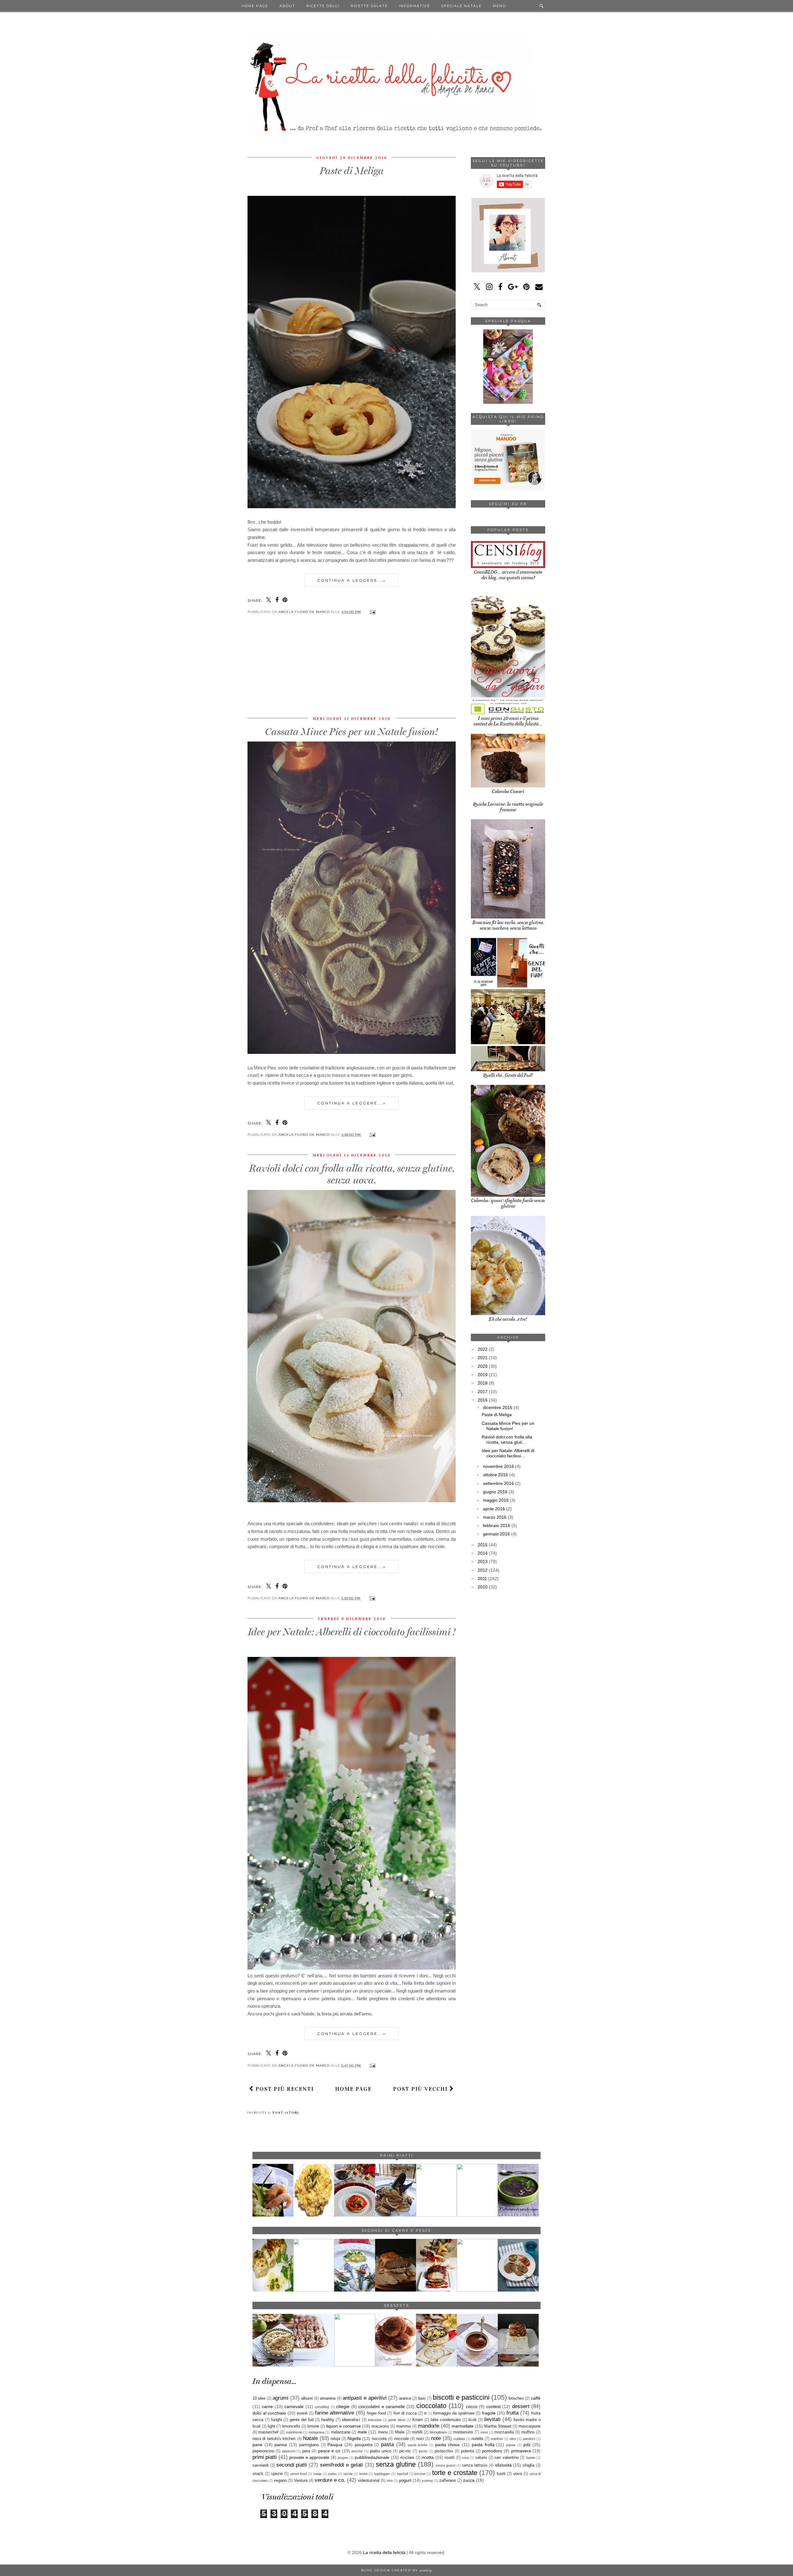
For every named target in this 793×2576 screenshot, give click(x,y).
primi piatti (265, 2457)
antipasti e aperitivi (364, 2398)
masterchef (268, 2432)
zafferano (448, 2481)
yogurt (405, 2480)
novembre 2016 (498, 1466)
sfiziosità (503, 2465)
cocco (472, 2406)
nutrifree (497, 2439)
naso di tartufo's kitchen (274, 2439)
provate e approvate (309, 2457)
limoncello (291, 2426)
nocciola (379, 2439)
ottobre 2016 (495, 1475)
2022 (483, 1349)
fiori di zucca (405, 2413)
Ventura (301, 2481)
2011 (482, 1579)
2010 (483, 1587)
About (287, 6)
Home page (255, 6)
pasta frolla (483, 2445)
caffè (536, 2398)
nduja (335, 2439)
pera (306, 2451)
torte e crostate (455, 2473)
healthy (328, 2420)
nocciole (401, 2439)
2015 (483, 1545)
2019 (483, 1375)
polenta (467, 2451)
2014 (483, 1553)
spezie (277, 2474)
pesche (357, 2451)
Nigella (354, 2438)
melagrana (316, 2432)
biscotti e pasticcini (461, 2397)
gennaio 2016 (496, 1534)
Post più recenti (284, 2089)
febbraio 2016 (497, 1526)
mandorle (429, 2426)
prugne (343, 2458)
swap (318, 2474)
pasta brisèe (418, 2445)
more (484, 2432)
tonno (364, 2474)
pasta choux (448, 2445)
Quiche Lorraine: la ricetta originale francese (508, 807)
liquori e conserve (344, 2426)
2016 (483, 1400)
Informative (414, 6)
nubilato (459, 2439)
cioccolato (431, 2406)
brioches (516, 2398)
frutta (513, 2413)
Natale (310, 2438)
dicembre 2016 (498, 1407)
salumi (481, 2458)
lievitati (492, 2419)
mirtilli (417, 2432)
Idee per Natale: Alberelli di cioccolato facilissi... (508, 1453)
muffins (528, 2432)
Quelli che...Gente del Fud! (508, 1075)
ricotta (428, 2457)
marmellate (463, 2426)
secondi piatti (292, 2465)
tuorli (501, 2474)
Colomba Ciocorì (508, 791)
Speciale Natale (461, 6)
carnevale (294, 2406)
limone (313, 2426)
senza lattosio (475, 2465)
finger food (376, 2413)
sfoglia (528, 2465)
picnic (423, 2451)
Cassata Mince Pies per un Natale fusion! (352, 732)
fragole (489, 2413)
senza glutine (396, 2464)
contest (493, 2406)
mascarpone (530, 2426)
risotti (449, 2458)
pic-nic (405, 2451)
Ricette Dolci (323, 6)
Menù (499, 6)
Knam (418, 2420)
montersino (463, 2432)
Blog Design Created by (396, 2570)
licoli (472, 2420)
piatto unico (380, 2451)
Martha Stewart (498, 2426)
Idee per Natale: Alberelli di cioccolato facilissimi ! (352, 1632)
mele (362, 2432)
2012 (483, 1570)
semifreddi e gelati (342, 2465)
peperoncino (263, 2451)
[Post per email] (372, 612)
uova (518, 2474)
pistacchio (444, 2451)
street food (298, 2474)
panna (281, 2445)
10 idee (259, 2398)
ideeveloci (351, 2420)
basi (422, 2398)
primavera (521, 2451)
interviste (375, 2420)
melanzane (341, 2432)
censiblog (322, 2407)
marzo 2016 (495, 1517)
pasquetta (364, 2445)
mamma (403, 2426)
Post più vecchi (421, 2089)
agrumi (280, 2398)
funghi (276, 2420)
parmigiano (309, 2445)
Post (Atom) (286, 2113)
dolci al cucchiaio (269, 2413)
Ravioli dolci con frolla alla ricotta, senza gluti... (507, 1440)
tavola (348, 2474)
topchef (402, 2474)
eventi (302, 2413)
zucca (469, 2480)
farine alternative (335, 2413)
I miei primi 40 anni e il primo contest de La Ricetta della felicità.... (508, 721)
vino (390, 2481)
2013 (483, 1561)
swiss (332, 2474)
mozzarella (504, 2432)
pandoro (529, 2439)
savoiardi (261, 2465)
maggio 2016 (496, 1500)
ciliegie (343, 2406)
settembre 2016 (498, 1483)
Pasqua (335, 2445)
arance (405, 2398)
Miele (400, 2432)
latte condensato (446, 2420)
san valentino (506, 2458)
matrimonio (294, 2432)
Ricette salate (369, 6)
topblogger (382, 2474)
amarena (328, 2398)
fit (425, 2413)
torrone (420, 2474)
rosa (465, 2458)
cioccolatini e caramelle (382, 2406)
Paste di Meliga (352, 171)
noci (420, 2439)
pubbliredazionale (372, 2457)
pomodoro (492, 2451)
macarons (380, 2426)
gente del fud (302, 2420)
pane (257, 2445)
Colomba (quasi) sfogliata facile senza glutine (508, 1203)
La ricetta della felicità (384, 2552)
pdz (527, 2445)
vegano (280, 2481)
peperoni (289, 2451)
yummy (427, 2481)
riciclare (407, 2458)
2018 (483, 1383)
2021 (483, 1358)
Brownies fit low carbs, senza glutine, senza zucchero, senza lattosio (508, 925)
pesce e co (329, 2451)
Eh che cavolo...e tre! (508, 1319)
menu (383, 2432)
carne (267, 2406)
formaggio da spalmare (454, 2413)
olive (513, 2439)
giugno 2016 (495, 1492)
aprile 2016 (494, 1509)
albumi (307, 2398)
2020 (483, 1366)
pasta (387, 2444)
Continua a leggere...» (352, 580)
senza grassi (445, 2465)
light (271, 2426)
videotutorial (369, 2481)
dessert (521, 2406)
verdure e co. (330, 2480)
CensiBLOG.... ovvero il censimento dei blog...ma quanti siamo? (508, 575)
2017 (483, 1392)
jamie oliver (397, 2420)
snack (258, 2474)
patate (511, 2445)
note (436, 2438)
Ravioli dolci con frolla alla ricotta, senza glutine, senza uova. (352, 1174)
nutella (477, 2439)
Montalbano (438, 2432)
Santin (531, 2458)
